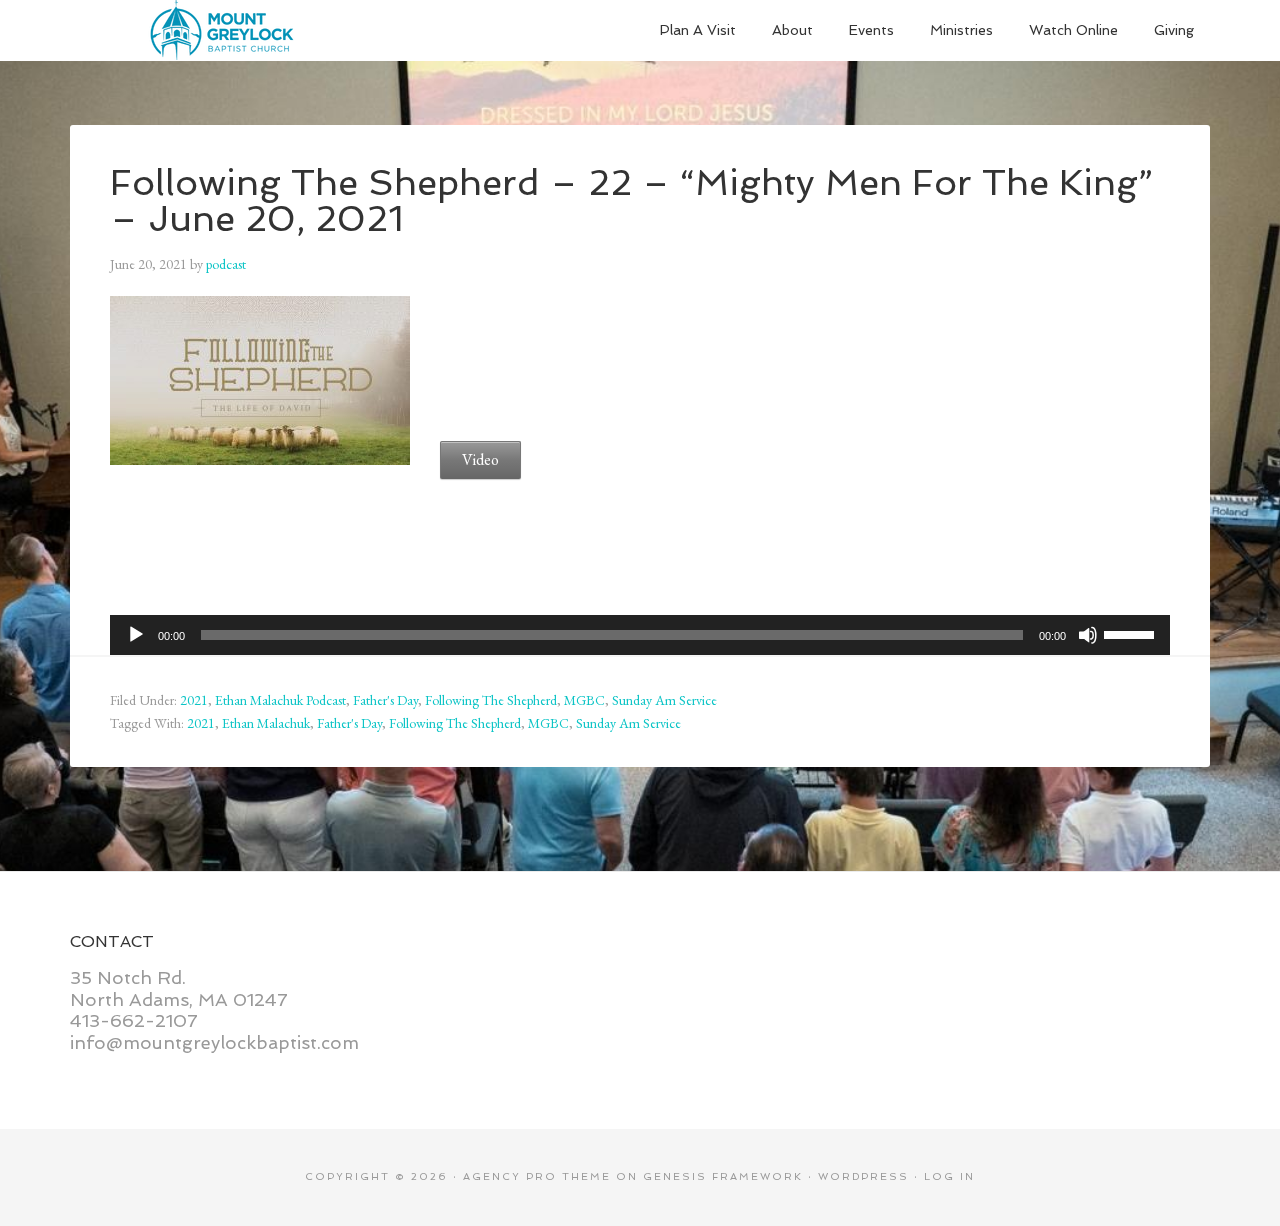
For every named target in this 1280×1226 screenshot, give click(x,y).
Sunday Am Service (664, 700)
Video (480, 459)
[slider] (1132, 633)
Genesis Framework (723, 1176)
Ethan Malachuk (266, 723)
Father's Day (385, 700)
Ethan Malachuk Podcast (280, 700)
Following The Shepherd (491, 700)
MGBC (584, 700)
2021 (194, 700)
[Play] (136, 635)
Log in (949, 1176)
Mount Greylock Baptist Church (220, 30)
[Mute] (1088, 635)
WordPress (863, 1176)
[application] (640, 635)
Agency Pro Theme (537, 1176)
